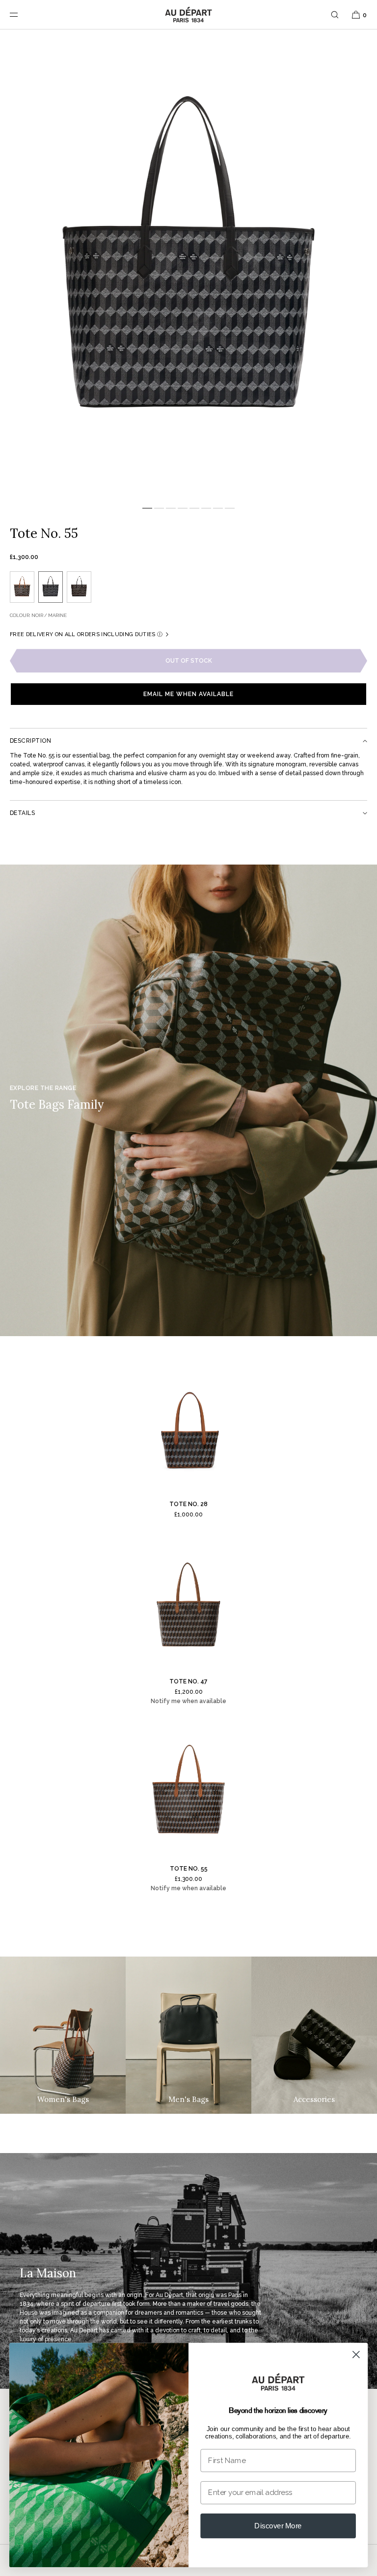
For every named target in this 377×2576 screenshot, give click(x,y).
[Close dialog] (356, 2354)
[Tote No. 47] (188, 1606)
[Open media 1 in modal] (188, 265)
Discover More (278, 2525)
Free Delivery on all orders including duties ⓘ (86, 634)
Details (22, 813)
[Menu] (22, 14)
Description (30, 741)
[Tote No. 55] (188, 1793)
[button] (335, 14)
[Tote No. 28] (188, 1428)
